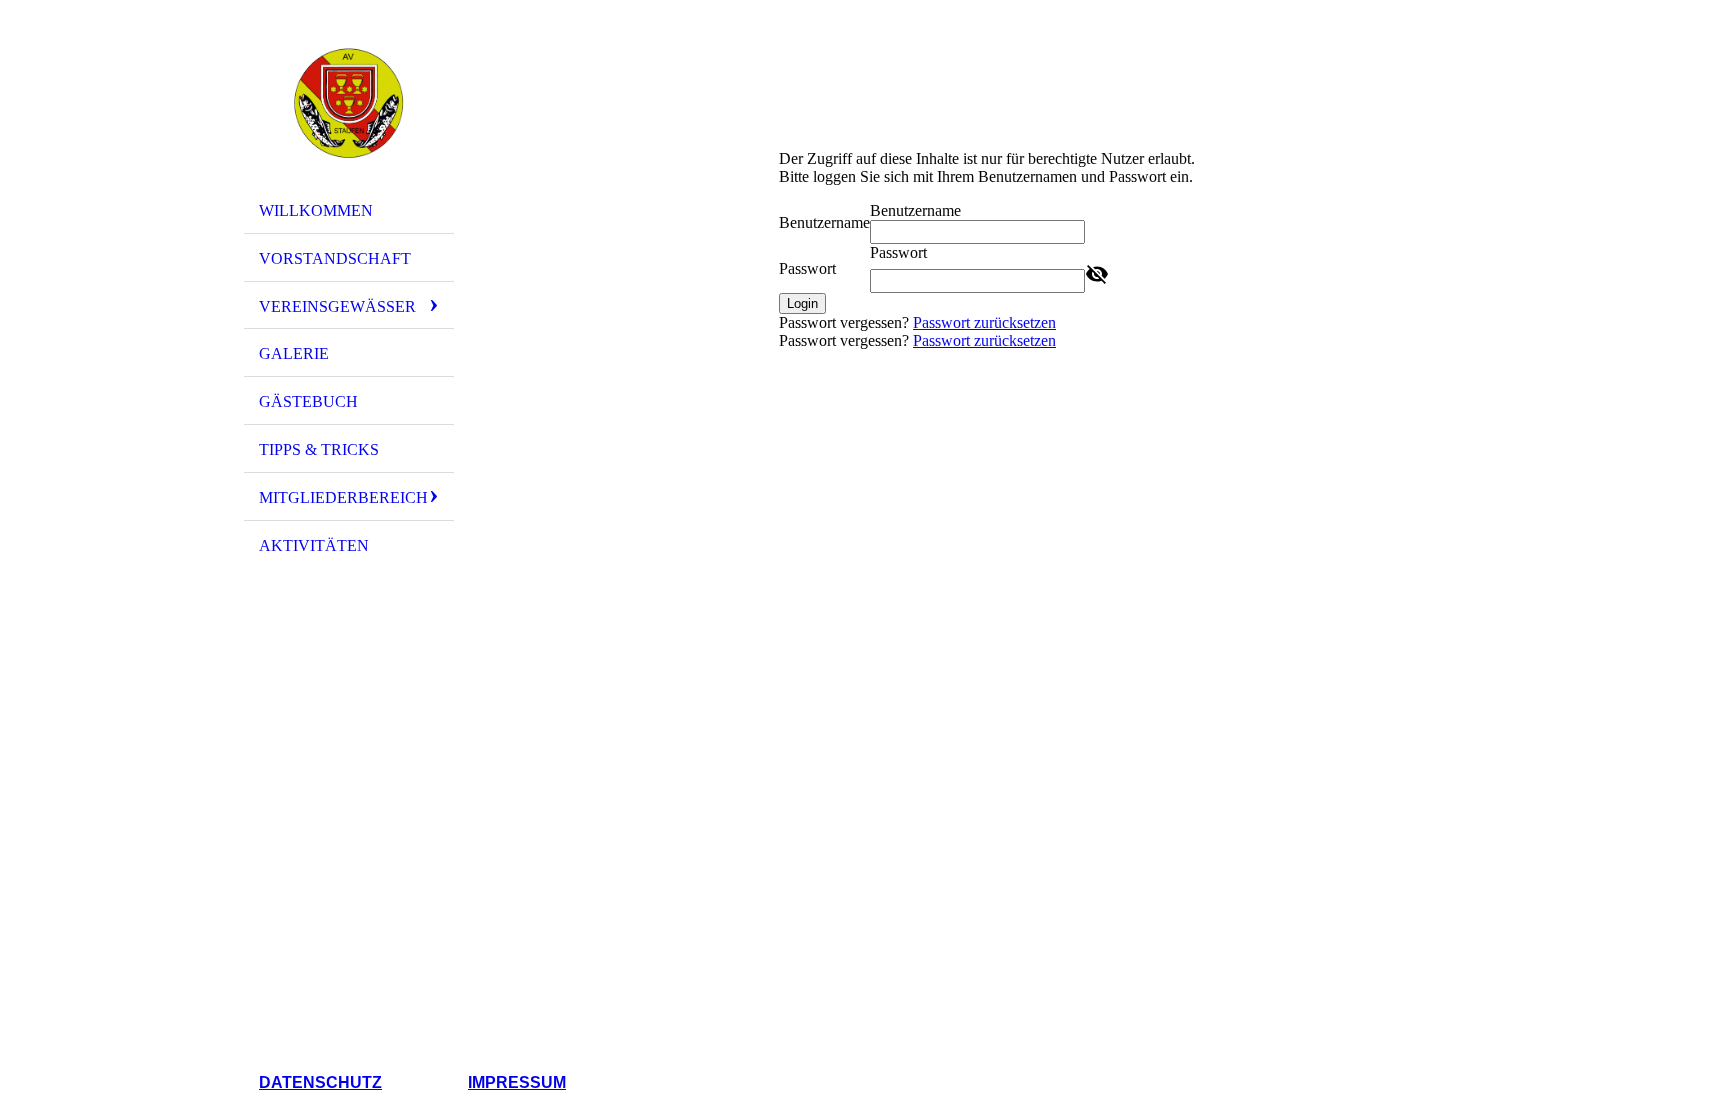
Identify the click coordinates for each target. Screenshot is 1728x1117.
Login (802, 303)
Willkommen (316, 210)
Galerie (294, 353)
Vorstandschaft (335, 258)
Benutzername (824, 222)
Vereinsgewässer (337, 306)
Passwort (807, 268)
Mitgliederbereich (343, 497)
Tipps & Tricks (319, 449)
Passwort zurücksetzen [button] (984, 322)
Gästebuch (308, 401)
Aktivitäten (314, 545)
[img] (349, 103)
